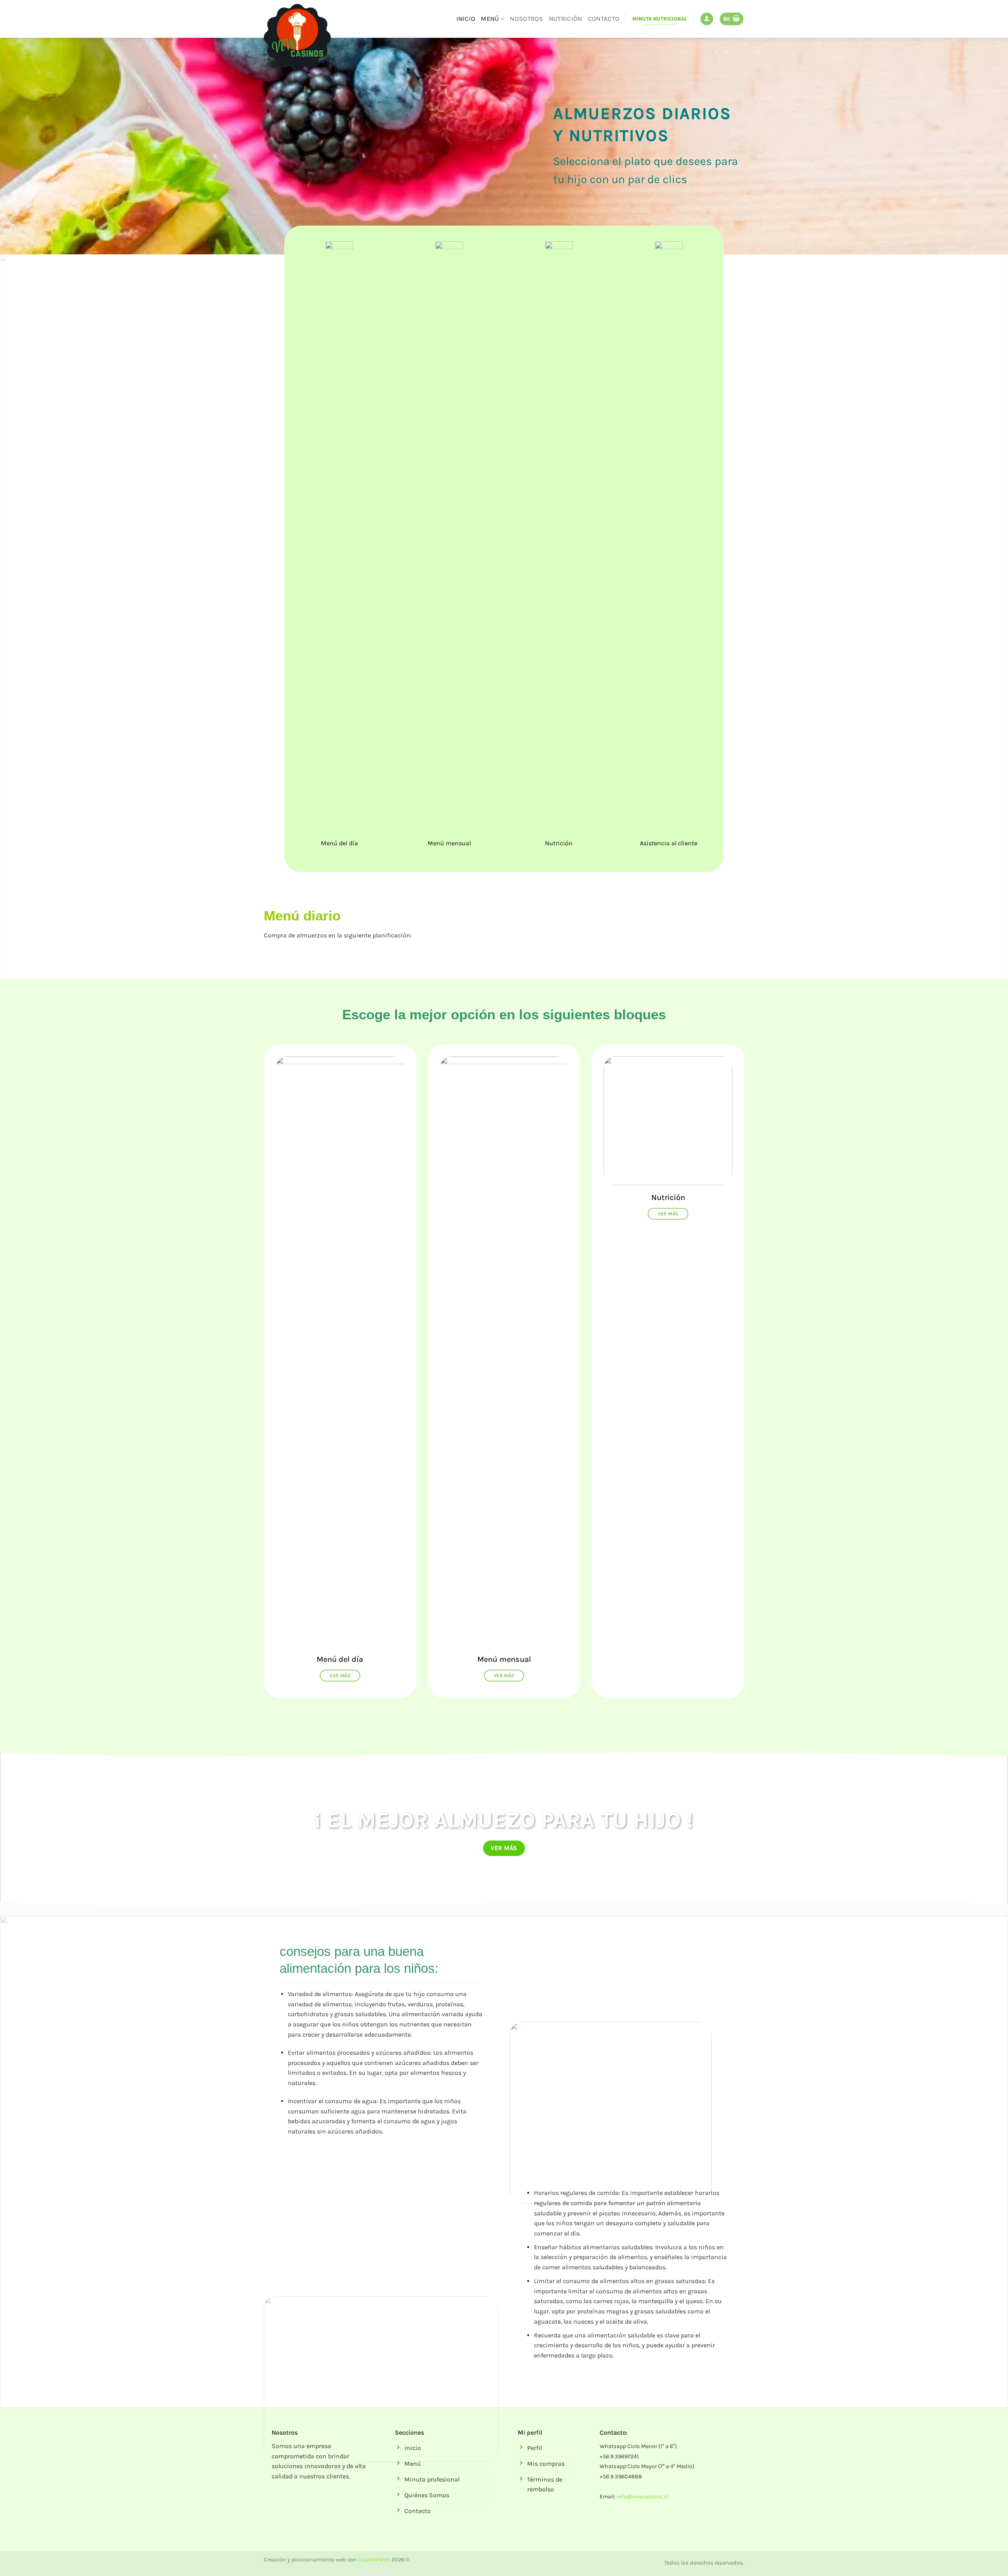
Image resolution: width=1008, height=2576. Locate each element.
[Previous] (30, 146)
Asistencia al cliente (669, 843)
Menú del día (339, 843)
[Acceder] (707, 19)
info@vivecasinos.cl (642, 2497)
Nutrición (566, 19)
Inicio (466, 19)
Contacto (604, 19)
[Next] (978, 146)
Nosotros (527, 19)
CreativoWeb (374, 2560)
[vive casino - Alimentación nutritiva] (303, 37)
